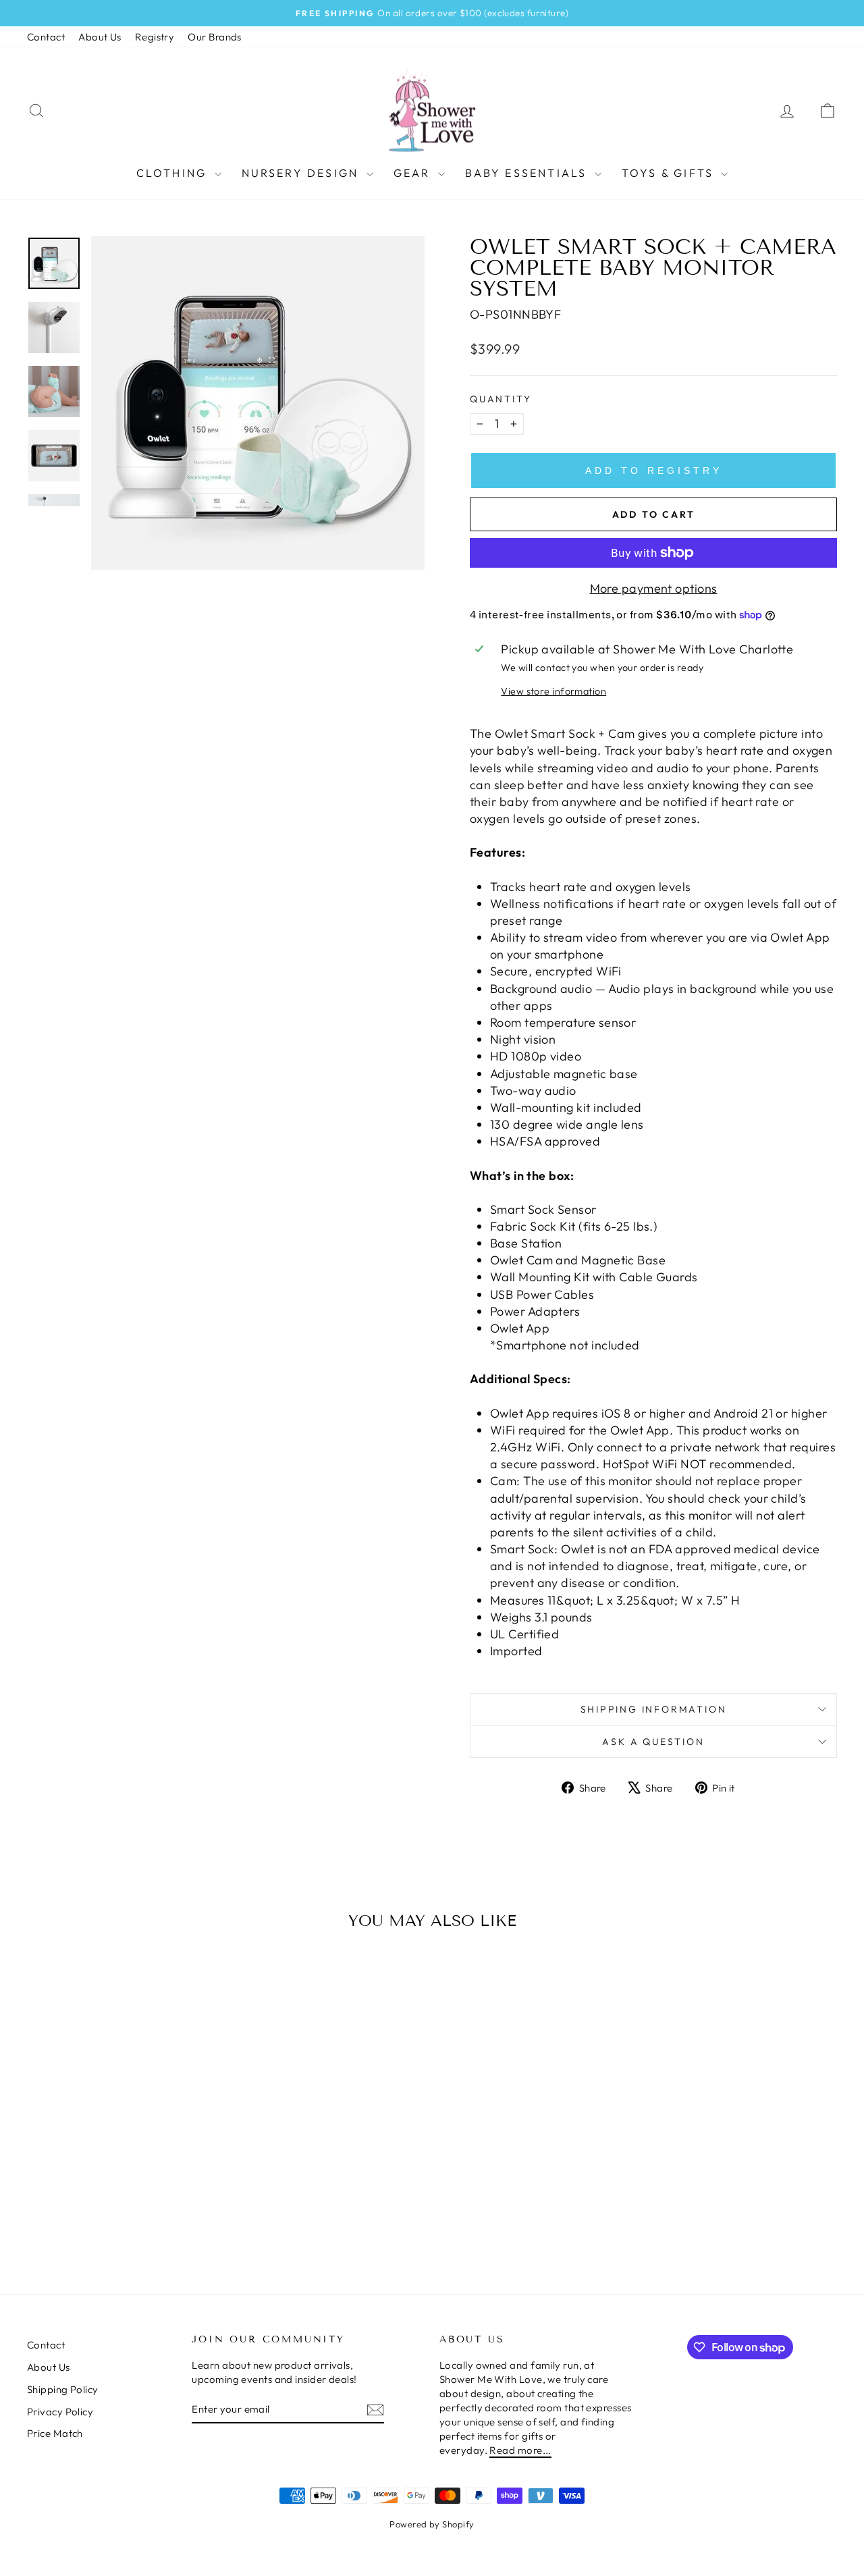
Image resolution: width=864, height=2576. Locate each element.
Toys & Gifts (670, 173)
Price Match (55, 2433)
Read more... (520, 2450)
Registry (155, 37)
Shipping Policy (63, 2389)
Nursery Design (302, 173)
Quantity (501, 399)
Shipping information (654, 1709)
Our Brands (215, 37)
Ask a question (653, 1742)
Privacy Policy (60, 2412)
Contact (46, 37)
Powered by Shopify (432, 2524)
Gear (414, 173)
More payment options (654, 588)
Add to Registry (654, 471)
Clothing (174, 173)
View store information (553, 691)
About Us (100, 37)
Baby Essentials (528, 173)
